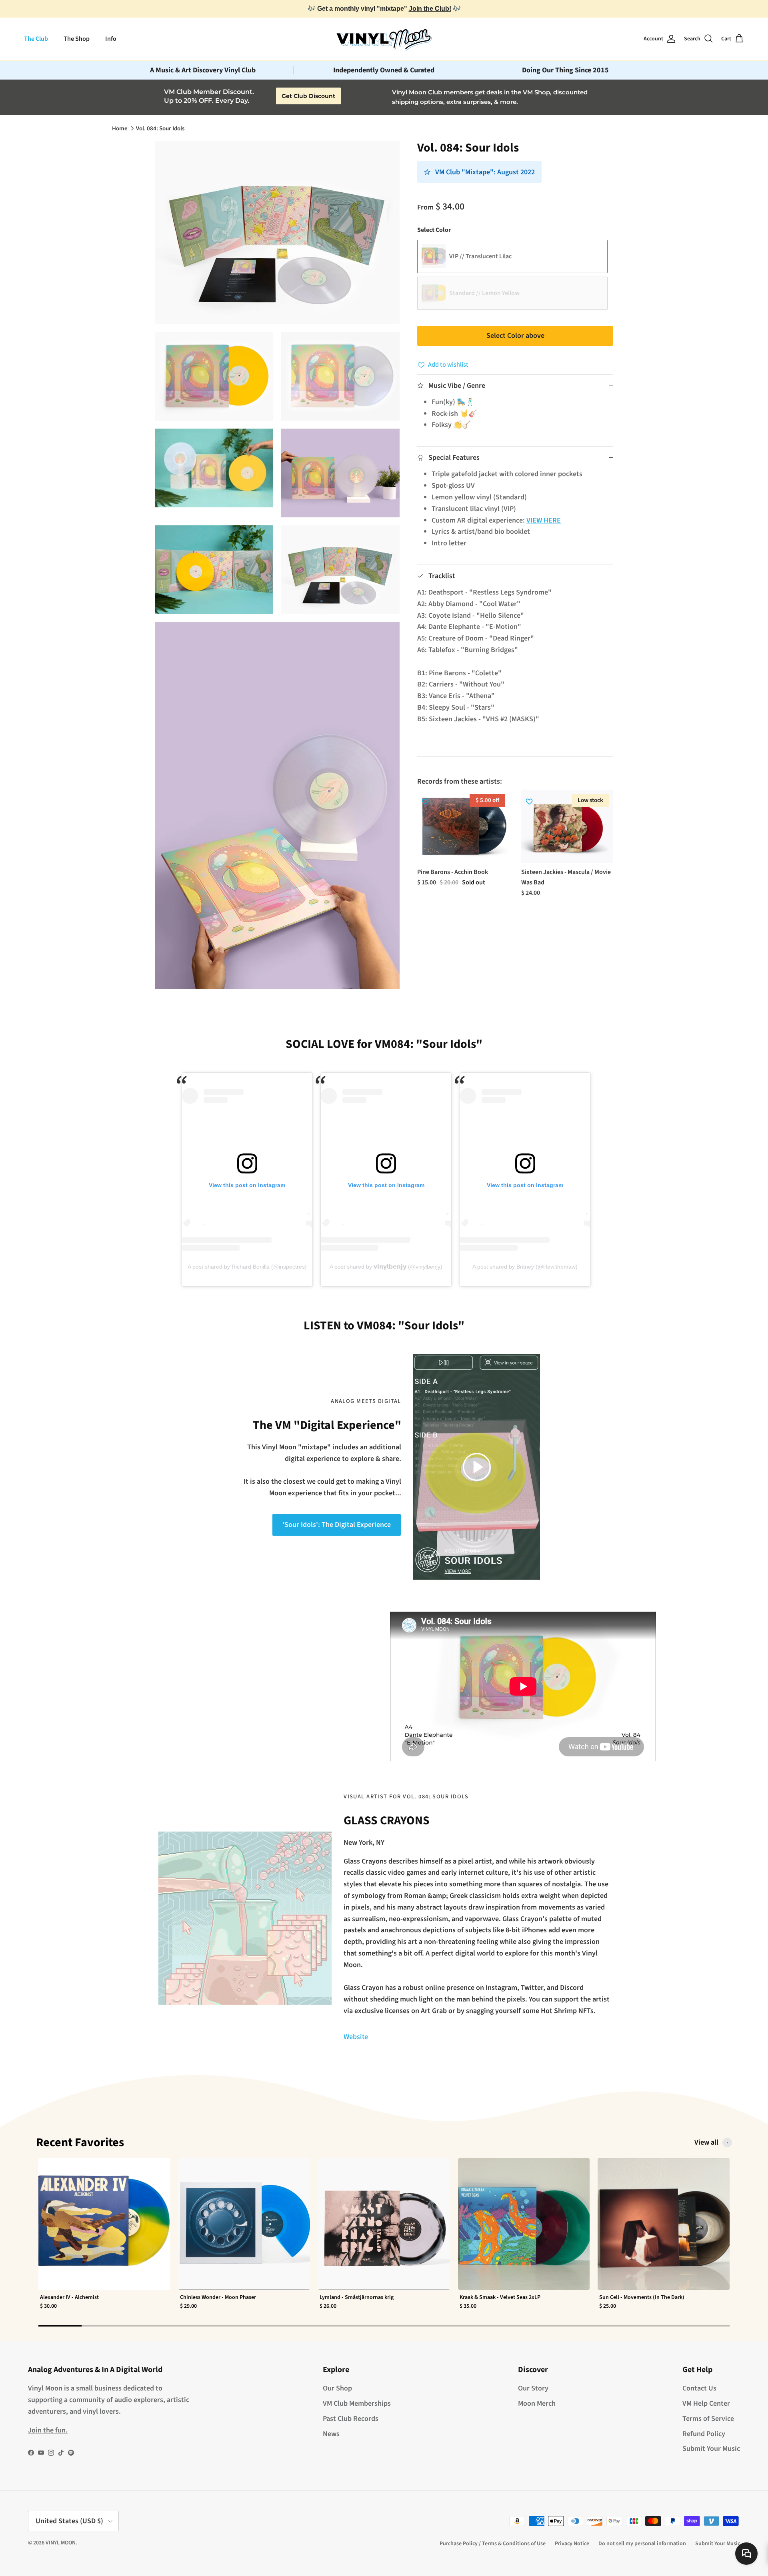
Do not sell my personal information (642, 2544)
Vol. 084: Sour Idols (160, 129)
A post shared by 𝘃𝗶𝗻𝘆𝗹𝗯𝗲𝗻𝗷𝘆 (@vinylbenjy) (386, 1267)
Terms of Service (708, 2419)
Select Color (434, 230)
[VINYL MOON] (384, 39)
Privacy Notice (572, 2544)
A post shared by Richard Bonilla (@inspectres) (247, 1267)
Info (111, 39)
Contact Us (699, 2388)
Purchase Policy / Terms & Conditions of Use (493, 2544)
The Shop (77, 39)
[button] (477, 1466)
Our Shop (337, 2388)
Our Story (533, 2388)
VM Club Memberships (357, 2403)
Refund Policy (704, 2434)
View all (706, 2143)
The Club (36, 39)
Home (120, 129)
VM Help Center (706, 2403)
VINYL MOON (61, 2543)
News (331, 2434)
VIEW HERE (544, 520)
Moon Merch (537, 2403)
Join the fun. (48, 2430)
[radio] (512, 256)
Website (356, 2037)
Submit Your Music (711, 2449)
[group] (104, 2239)
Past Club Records (351, 2419)
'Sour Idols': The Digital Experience (337, 1525)
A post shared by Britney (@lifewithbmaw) (525, 1267)
